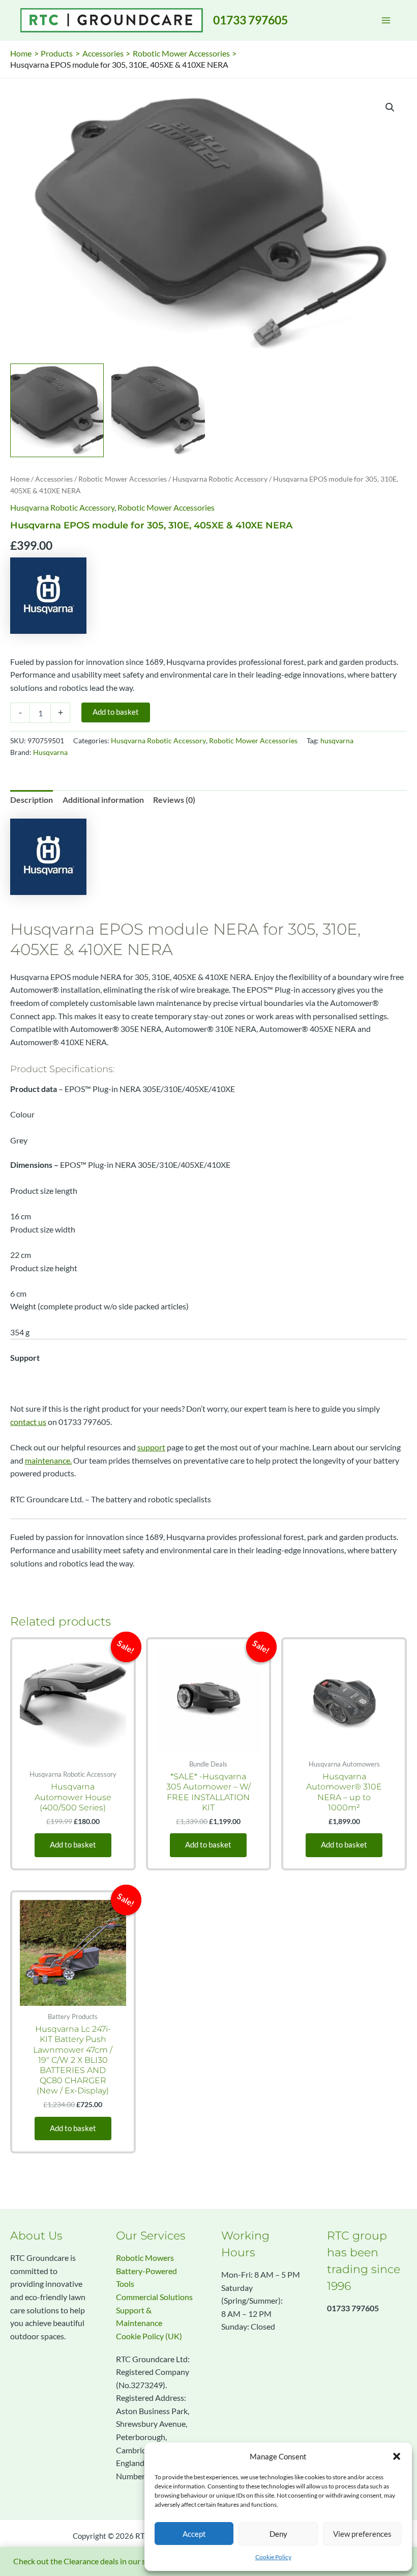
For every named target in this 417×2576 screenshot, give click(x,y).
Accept (194, 2534)
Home (20, 479)
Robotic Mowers (145, 2258)
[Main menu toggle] (386, 20)
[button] (397, 2456)
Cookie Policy (273, 2557)
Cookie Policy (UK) (149, 2336)
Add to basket (116, 712)
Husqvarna (50, 752)
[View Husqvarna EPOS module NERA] (57, 410)
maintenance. (48, 1461)
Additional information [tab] (103, 800)
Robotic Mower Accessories (123, 479)
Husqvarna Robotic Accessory (220, 479)
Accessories (54, 479)
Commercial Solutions (154, 2297)
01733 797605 (250, 20)
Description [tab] (32, 800)
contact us (28, 1422)
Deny (278, 2534)
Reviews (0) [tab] (174, 800)
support (151, 1447)
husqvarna (337, 740)
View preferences (362, 2534)
